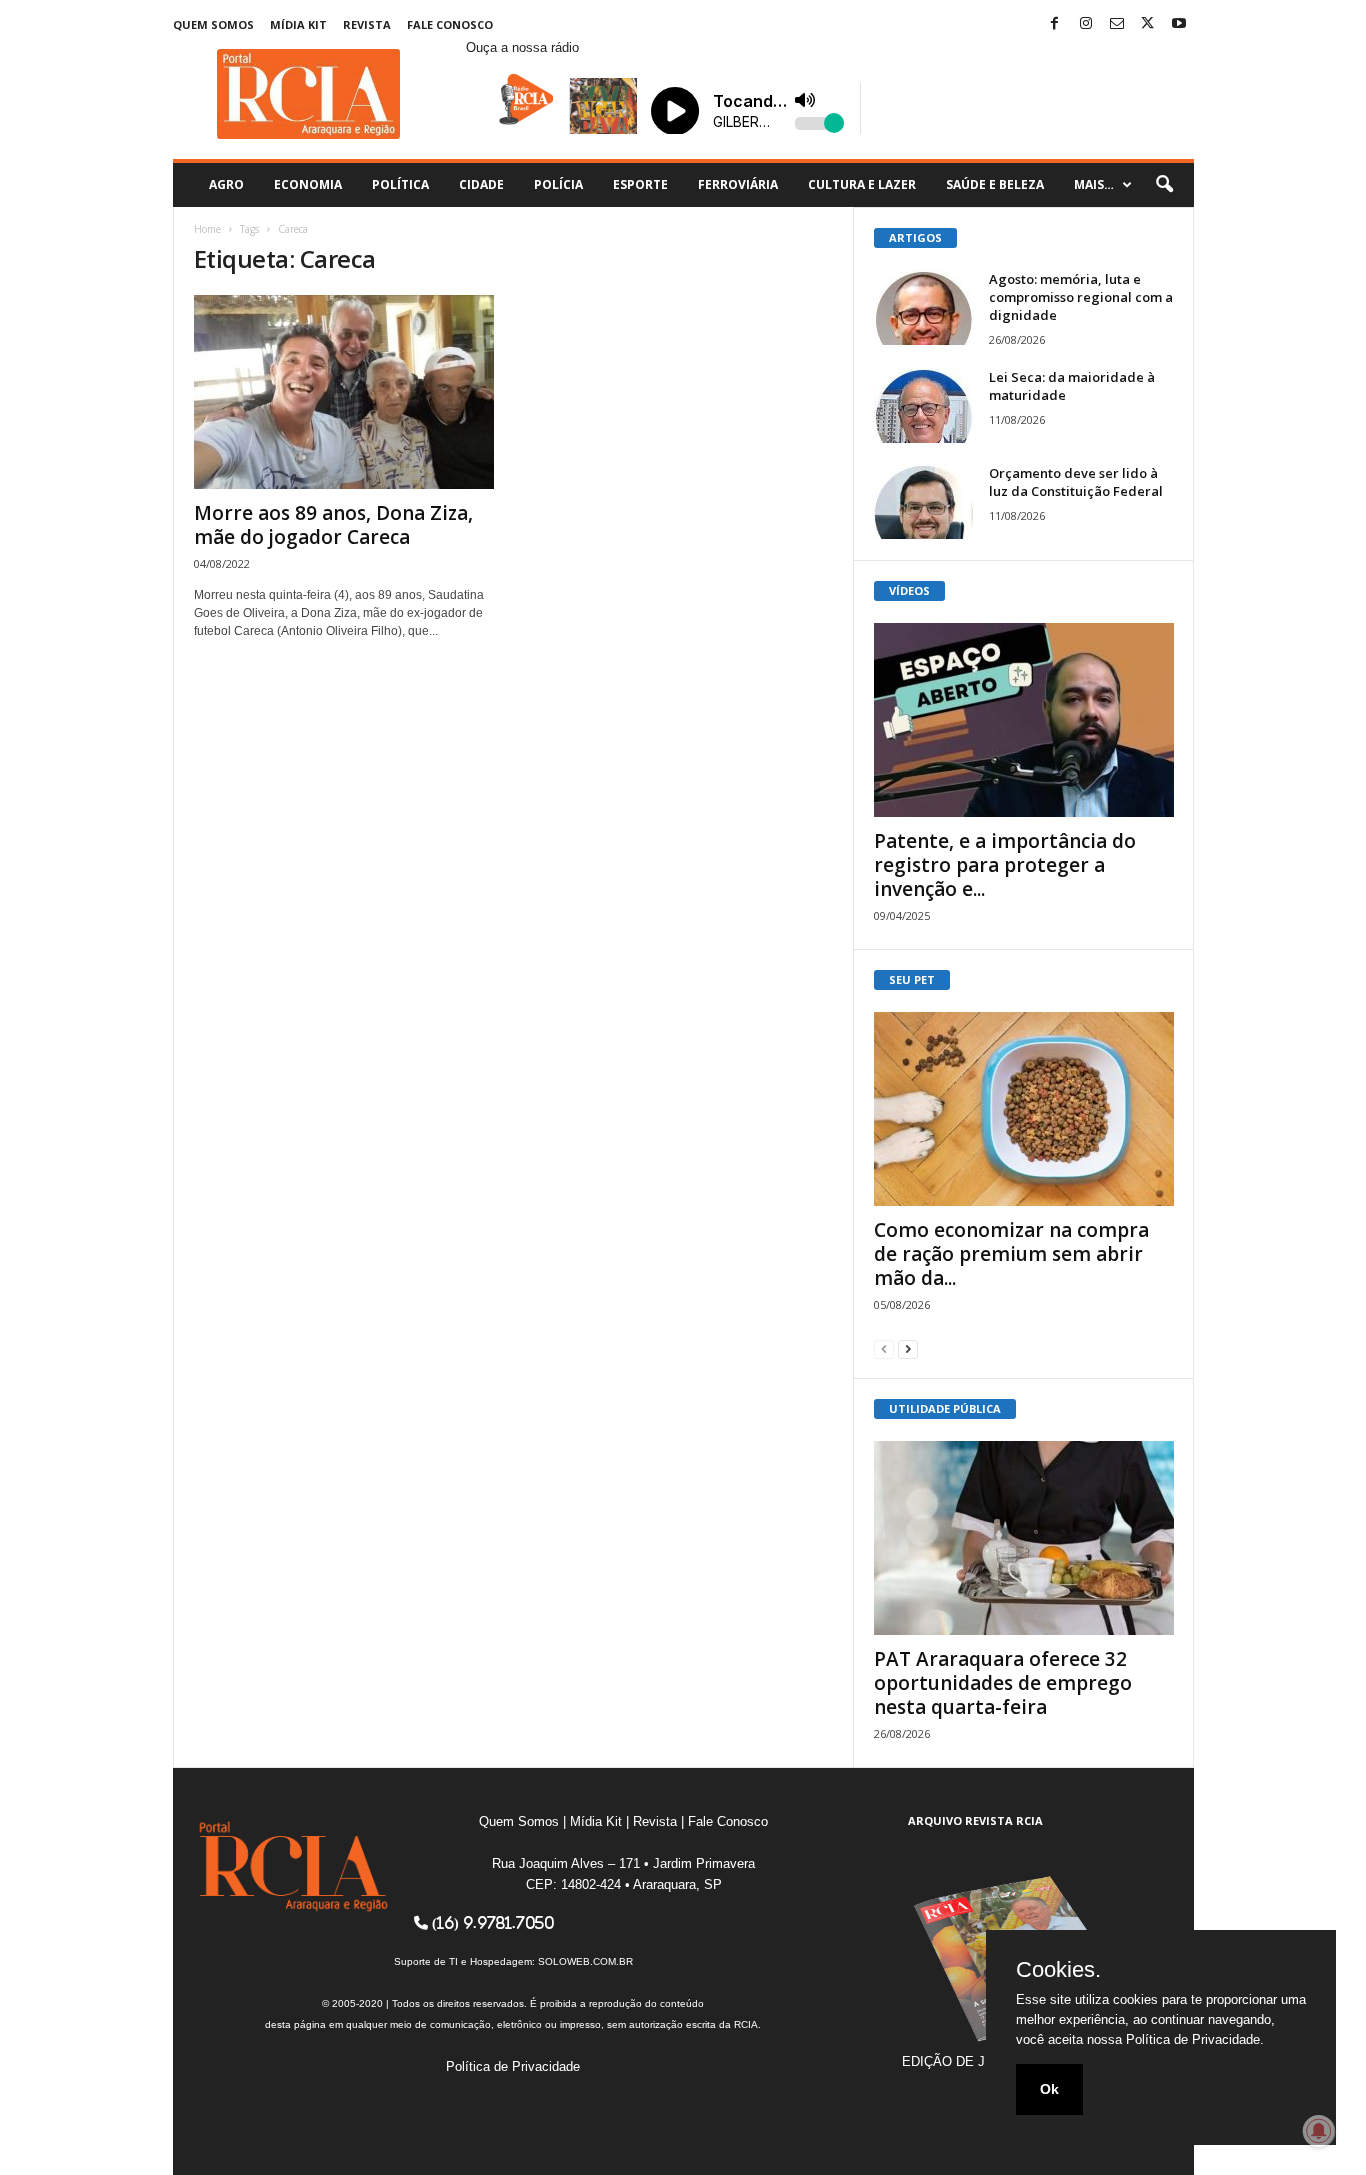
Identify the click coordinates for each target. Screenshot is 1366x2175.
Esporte (640, 184)
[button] (1164, 185)
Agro (226, 184)
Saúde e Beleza (995, 184)
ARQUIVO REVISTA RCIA (975, 1820)
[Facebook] (1055, 24)
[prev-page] (884, 1348)
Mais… (1094, 184)
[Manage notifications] (1319, 2131)
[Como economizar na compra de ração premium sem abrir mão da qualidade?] (1024, 1109)
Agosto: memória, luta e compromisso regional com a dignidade (1081, 297)
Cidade (481, 184)
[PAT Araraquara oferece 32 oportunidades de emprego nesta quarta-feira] (1024, 1538)
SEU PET (912, 979)
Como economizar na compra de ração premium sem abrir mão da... (1011, 1254)
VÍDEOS (909, 590)
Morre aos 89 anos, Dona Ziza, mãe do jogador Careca (333, 525)
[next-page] (908, 1348)
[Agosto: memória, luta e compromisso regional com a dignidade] (924, 307)
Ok (1049, 2089)
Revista (367, 24)
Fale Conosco (450, 24)
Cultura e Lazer (862, 184)
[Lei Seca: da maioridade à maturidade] (924, 405)
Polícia (558, 184)
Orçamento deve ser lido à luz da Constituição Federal (1076, 482)
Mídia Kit (298, 24)
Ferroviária (738, 184)
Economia (308, 184)
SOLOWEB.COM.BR (585, 1961)
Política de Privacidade (513, 2066)
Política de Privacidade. (1195, 2039)
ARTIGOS (915, 237)
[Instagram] (1086, 24)
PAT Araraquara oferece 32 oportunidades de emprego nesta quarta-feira (1003, 1683)
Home (207, 229)
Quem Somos (213, 24)
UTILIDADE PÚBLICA (945, 1408)
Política (400, 184)
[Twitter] (1148, 24)
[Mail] (1117, 24)
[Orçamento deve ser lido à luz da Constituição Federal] (924, 501)
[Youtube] (1179, 24)
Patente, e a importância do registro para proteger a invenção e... (1005, 865)
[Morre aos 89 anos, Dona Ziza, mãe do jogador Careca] (344, 392)
